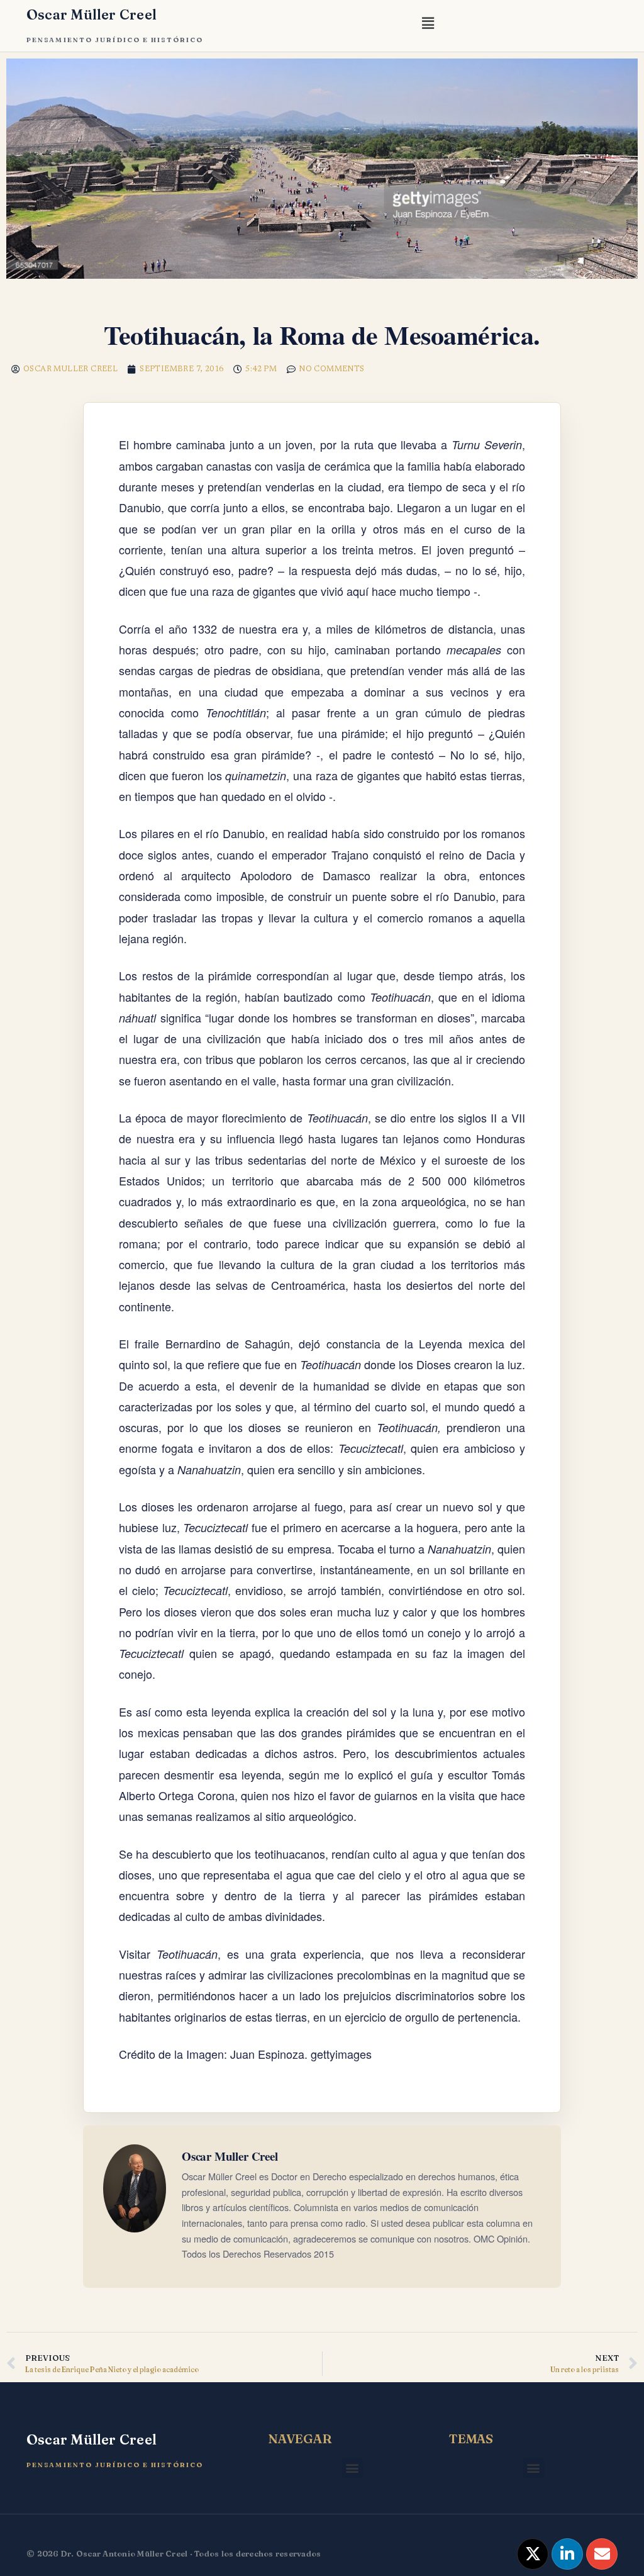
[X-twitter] (533, 2554)
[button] (428, 25)
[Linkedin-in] (567, 2554)
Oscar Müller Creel (92, 14)
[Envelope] (602, 2554)
